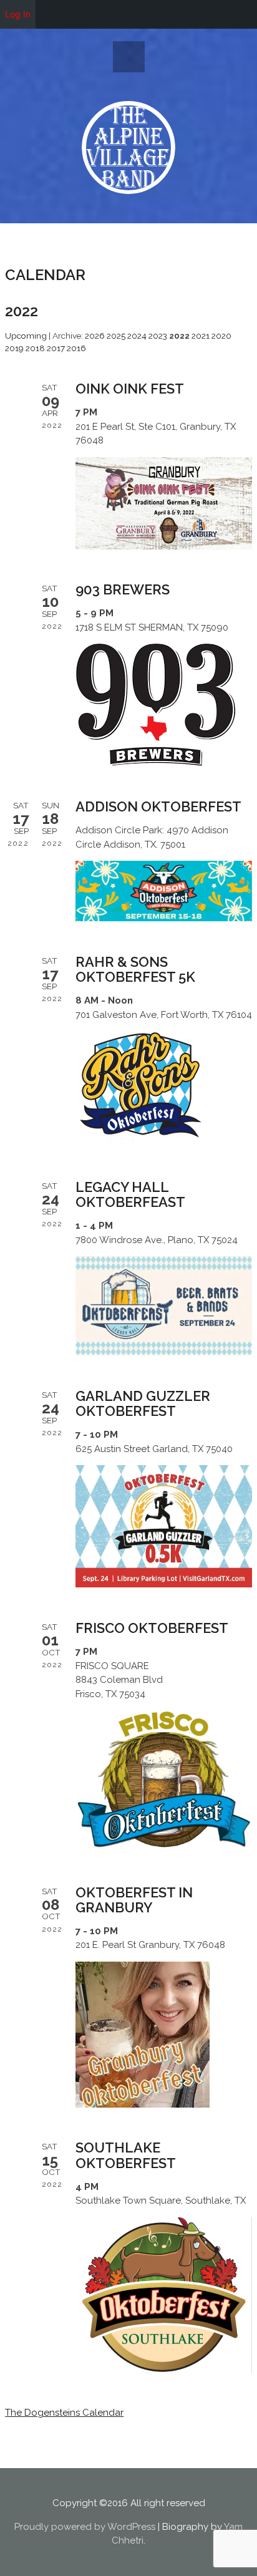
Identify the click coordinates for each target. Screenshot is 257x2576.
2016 (76, 348)
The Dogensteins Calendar (64, 2413)
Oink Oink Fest (130, 389)
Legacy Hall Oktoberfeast (130, 1194)
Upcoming (26, 336)
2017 (56, 348)
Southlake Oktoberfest (126, 2155)
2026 (95, 336)
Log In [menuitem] (18, 14)
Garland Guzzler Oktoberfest (143, 1403)
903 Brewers (123, 589)
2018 (35, 348)
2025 (116, 336)
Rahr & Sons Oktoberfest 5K (135, 969)
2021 (201, 336)
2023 (158, 336)
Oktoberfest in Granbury (134, 1900)
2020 (221, 336)
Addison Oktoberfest (158, 806)
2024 (137, 336)
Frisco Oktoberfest (152, 1628)
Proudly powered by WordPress (85, 2527)
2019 (14, 348)
